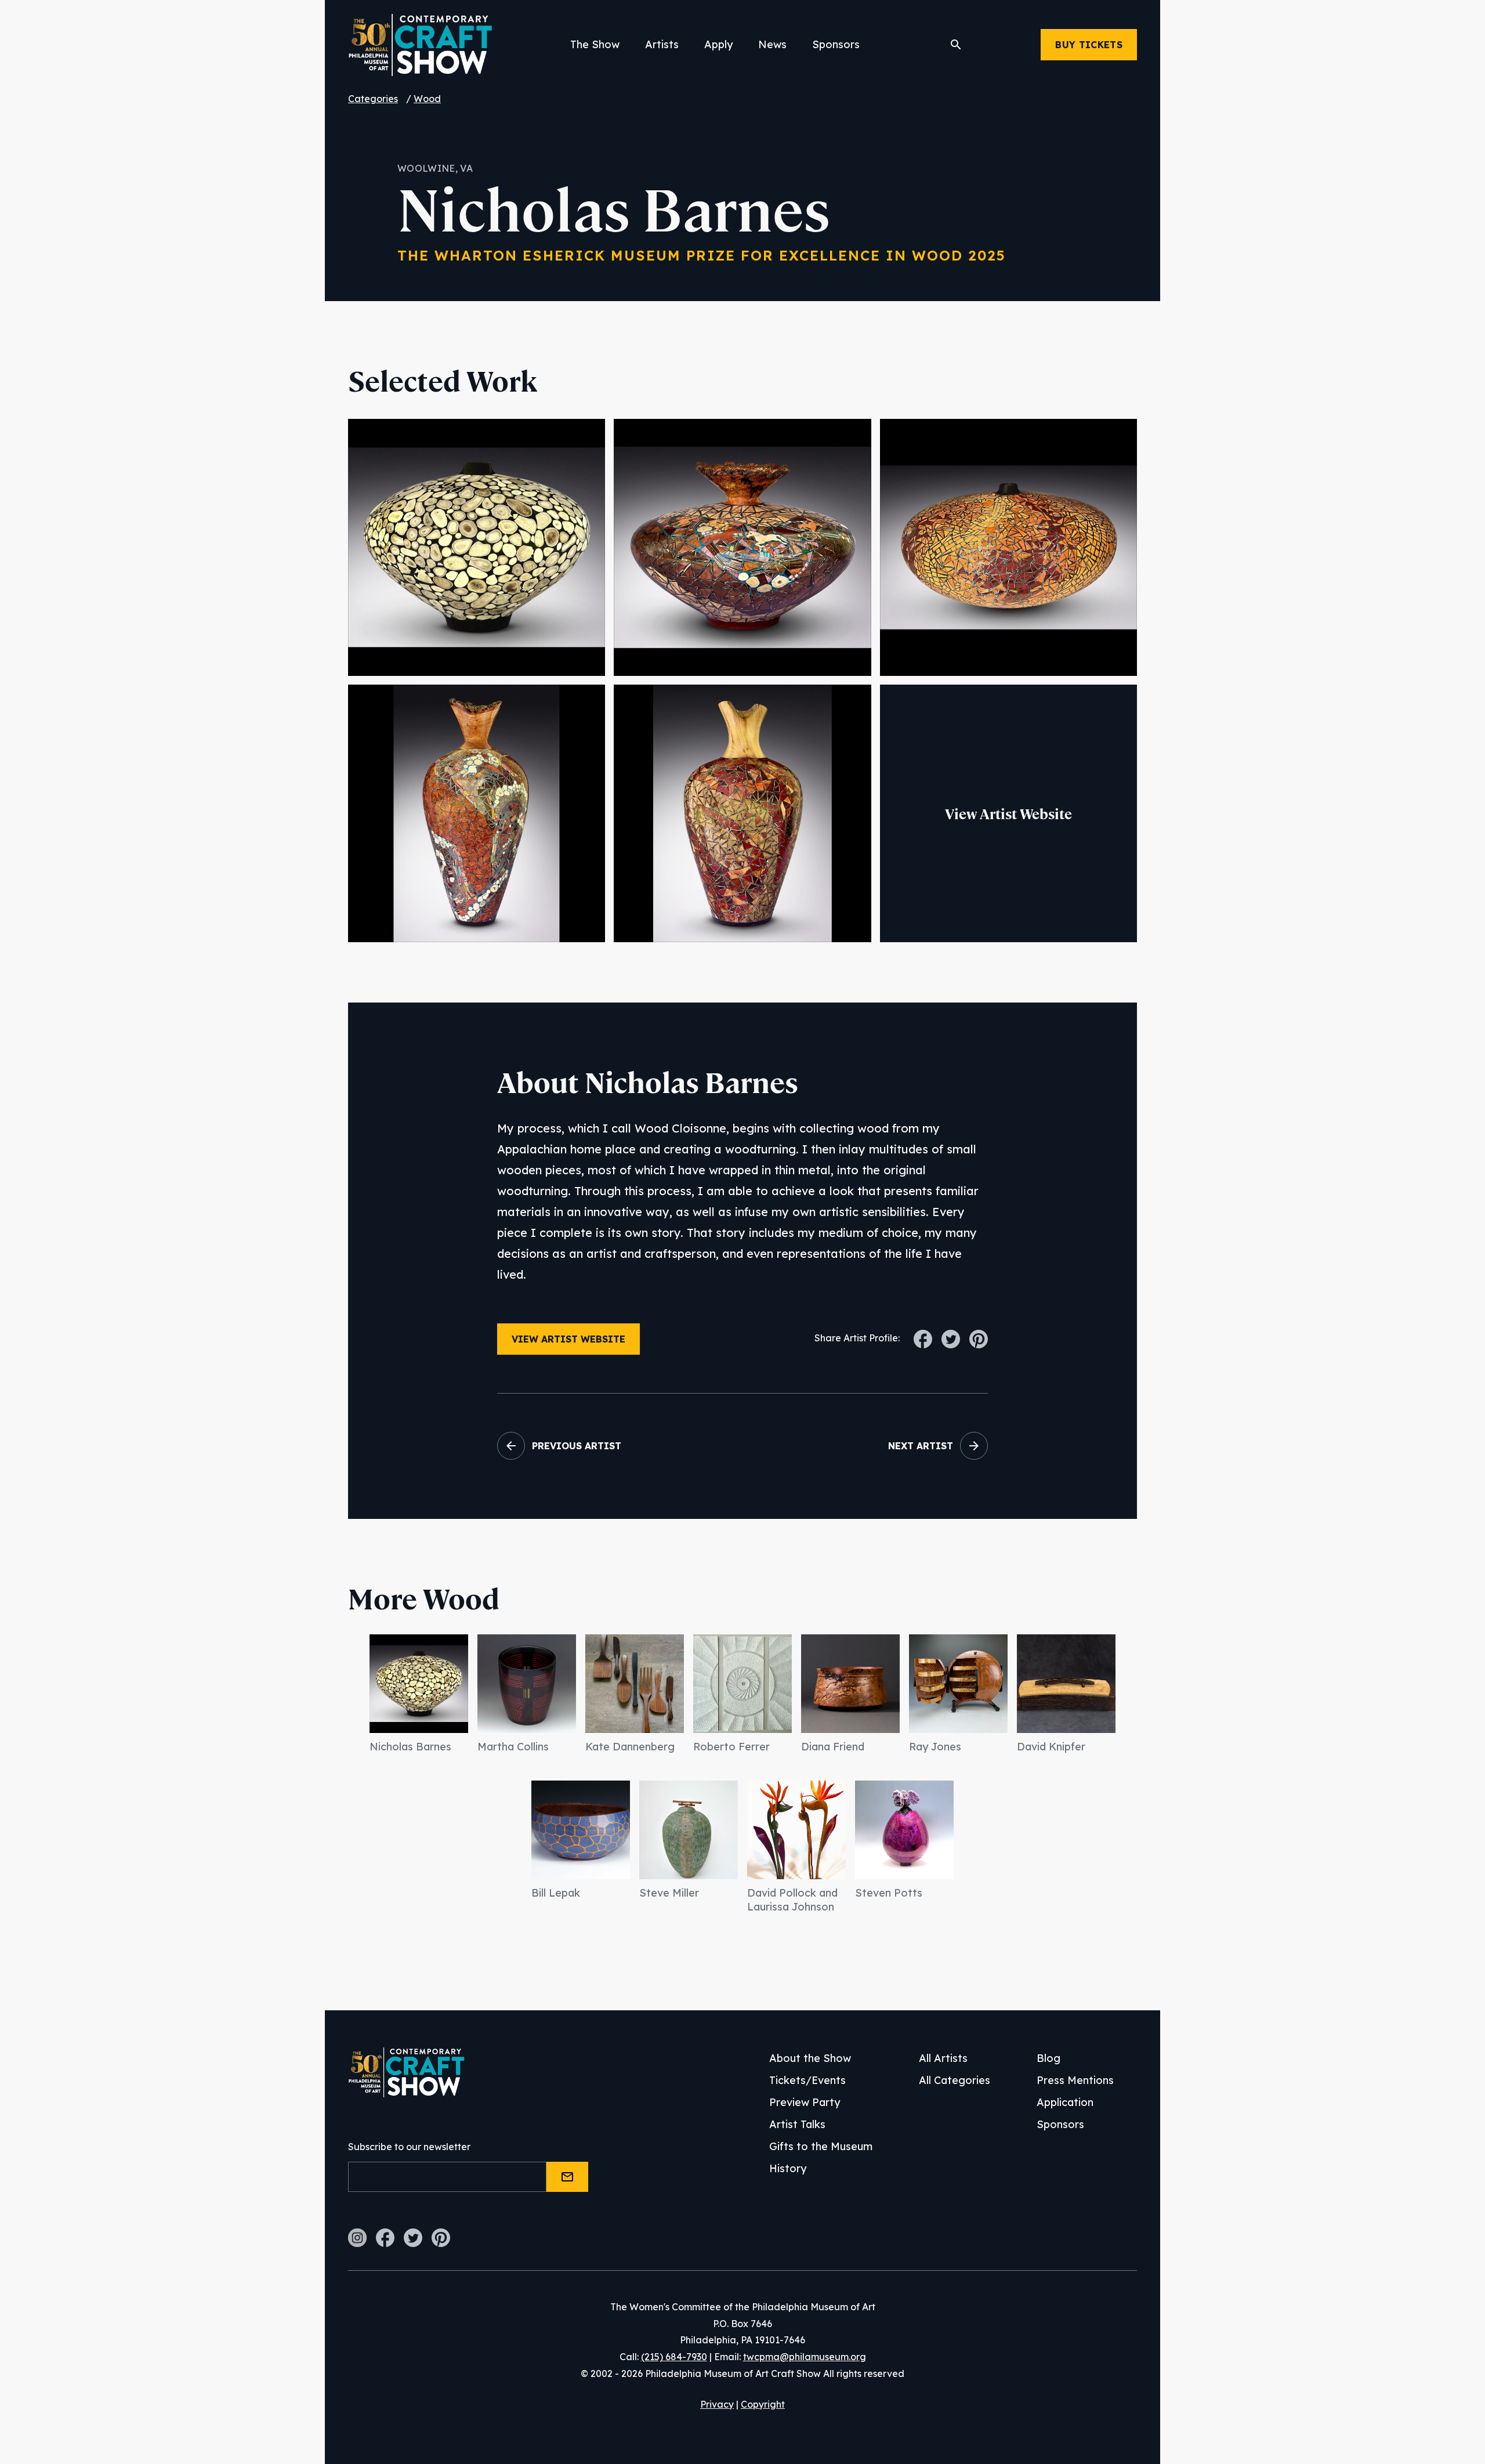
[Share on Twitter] (951, 1333)
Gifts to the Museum (821, 2146)
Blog (1048, 2058)
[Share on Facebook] (923, 1333)
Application (1065, 2102)
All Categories (955, 2080)
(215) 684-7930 (674, 2357)
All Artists (943, 2058)
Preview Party (805, 2102)
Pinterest (441, 2238)
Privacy (717, 2404)
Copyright (763, 2404)
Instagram (357, 2238)
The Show (595, 44)
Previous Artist (577, 1446)
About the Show (810, 2058)
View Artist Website (1008, 814)
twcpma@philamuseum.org (805, 2357)
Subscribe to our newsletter (409, 2147)
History (788, 2168)
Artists (662, 44)
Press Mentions (1075, 2080)
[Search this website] (956, 45)
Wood (427, 99)
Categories (373, 99)
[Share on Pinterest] (979, 1333)
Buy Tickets (1089, 45)
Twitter (413, 2238)
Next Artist (921, 1446)
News (772, 44)
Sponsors (836, 44)
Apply (718, 44)
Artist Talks (797, 2124)
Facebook (385, 2238)
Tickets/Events (807, 2080)
